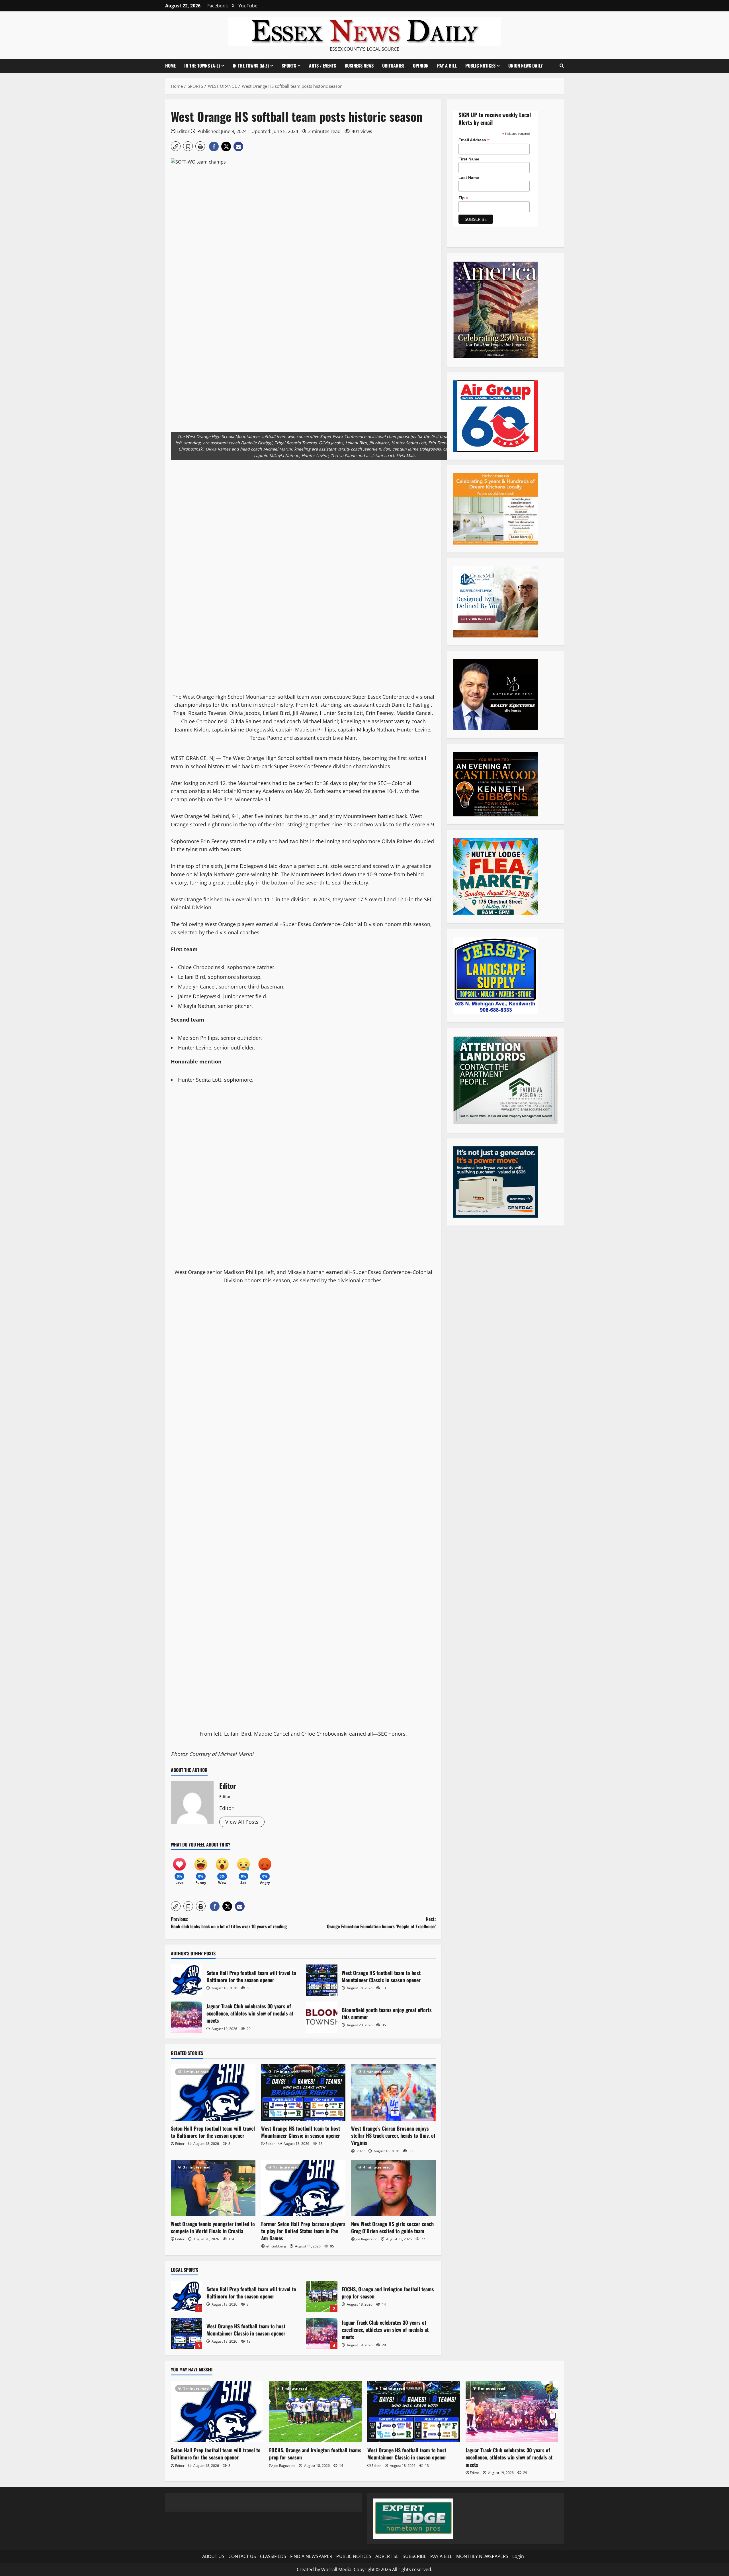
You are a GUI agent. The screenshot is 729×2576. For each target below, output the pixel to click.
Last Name (469, 178)
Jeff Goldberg (276, 2246)
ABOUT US (213, 2556)
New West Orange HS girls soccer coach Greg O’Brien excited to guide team (392, 2227)
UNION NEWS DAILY (526, 66)
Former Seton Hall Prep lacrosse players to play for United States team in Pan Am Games (303, 2231)
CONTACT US (242, 2556)
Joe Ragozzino (366, 2239)
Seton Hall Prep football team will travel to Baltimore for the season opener (187, 1980)
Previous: (229, 1923)
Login (518, 2556)
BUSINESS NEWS (359, 66)
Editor (183, 131)
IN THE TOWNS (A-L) (202, 66)
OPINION (421, 66)
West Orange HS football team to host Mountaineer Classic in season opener (322, 1980)
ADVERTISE (387, 2556)
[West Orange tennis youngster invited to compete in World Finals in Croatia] (213, 2188)
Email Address (474, 140)
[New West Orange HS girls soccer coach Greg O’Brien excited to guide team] (393, 2188)
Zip (463, 198)
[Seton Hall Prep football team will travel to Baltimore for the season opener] (213, 2092)
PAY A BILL (447, 66)
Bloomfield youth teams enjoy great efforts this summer (322, 2017)
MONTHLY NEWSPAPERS (482, 2556)
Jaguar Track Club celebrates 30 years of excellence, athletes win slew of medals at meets (187, 2017)
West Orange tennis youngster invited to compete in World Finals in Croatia (213, 2227)
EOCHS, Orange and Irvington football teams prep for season (322, 2296)
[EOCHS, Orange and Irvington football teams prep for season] (315, 2412)
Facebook (218, 6)
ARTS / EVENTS (322, 66)
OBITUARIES (393, 66)
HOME (170, 66)
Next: (381, 1923)
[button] (562, 66)
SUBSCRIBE (414, 2556)
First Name (469, 159)
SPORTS (289, 66)
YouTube (248, 6)
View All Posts (242, 1822)
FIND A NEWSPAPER (311, 2556)
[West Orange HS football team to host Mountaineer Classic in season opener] (303, 2092)
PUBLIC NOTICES (354, 2556)
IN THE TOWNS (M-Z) (251, 66)
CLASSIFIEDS (273, 2556)
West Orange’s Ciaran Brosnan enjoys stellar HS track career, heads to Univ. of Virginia (393, 2135)
